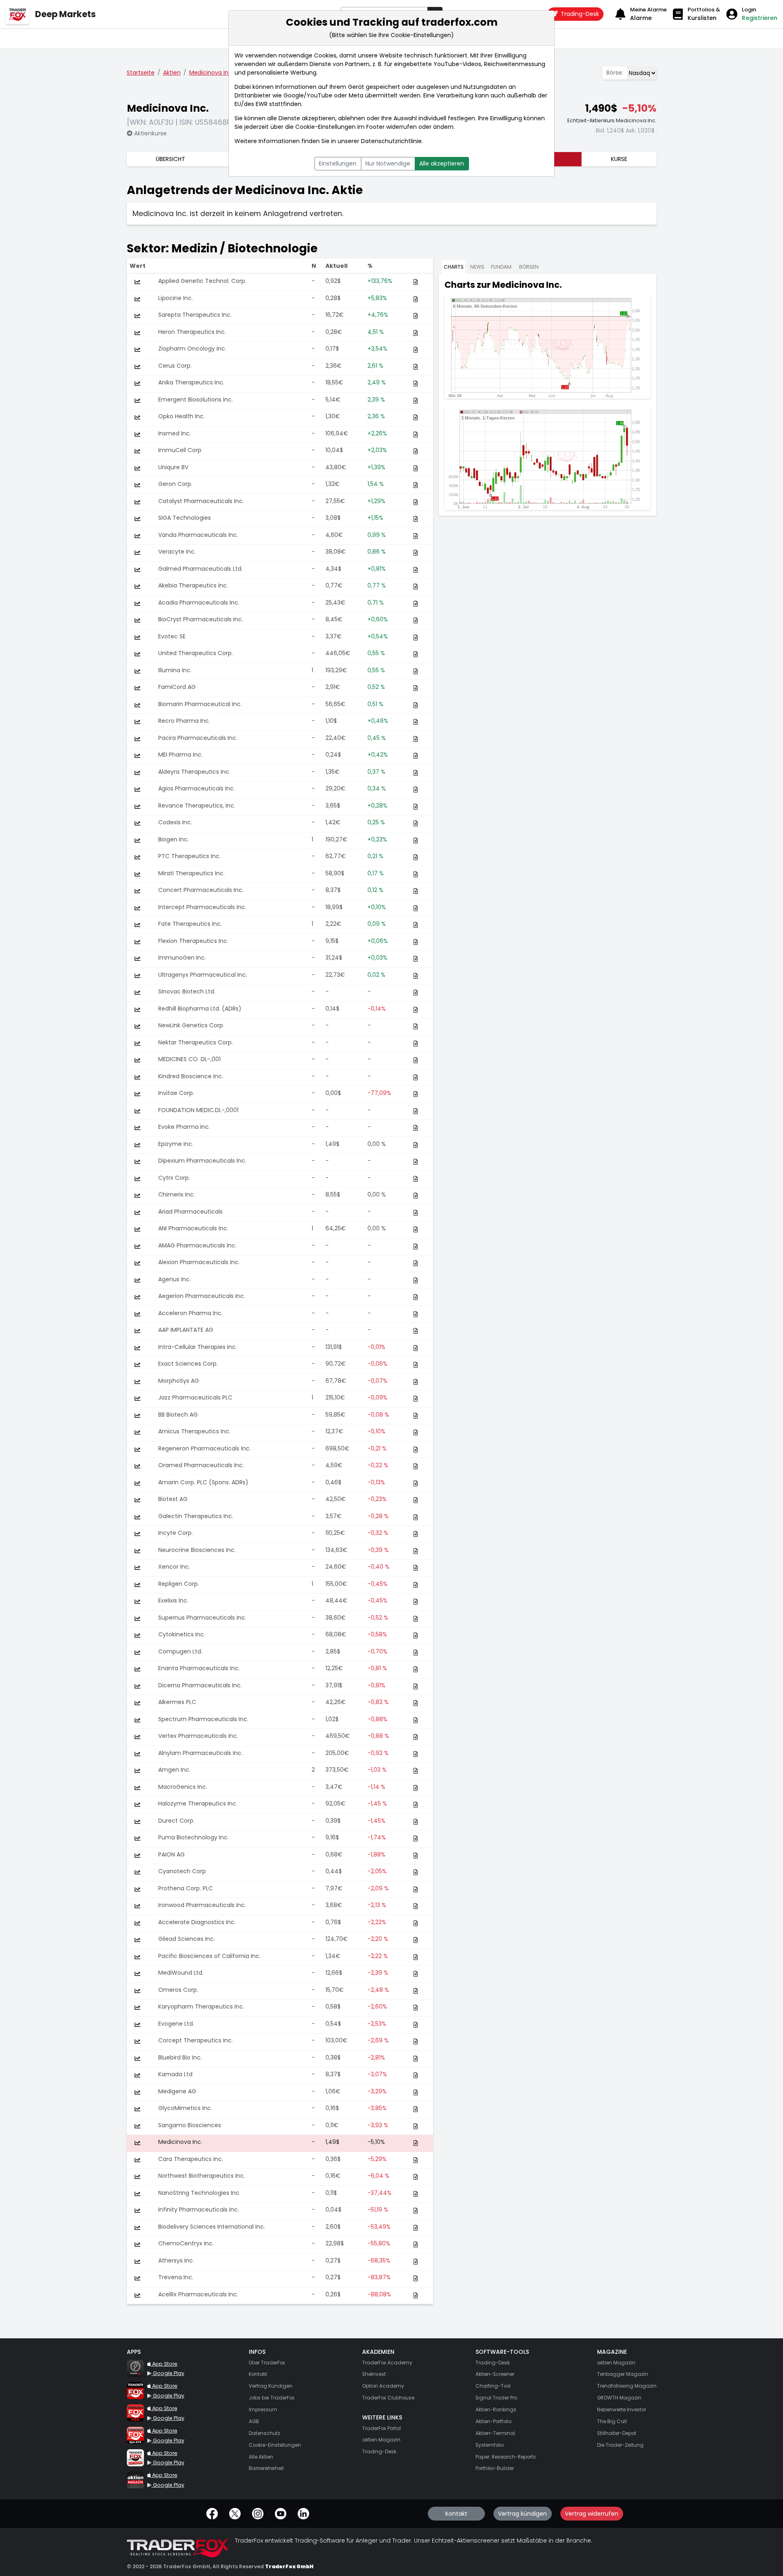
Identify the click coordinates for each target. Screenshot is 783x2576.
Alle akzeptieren (442, 163)
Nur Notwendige (388, 163)
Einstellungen (338, 163)
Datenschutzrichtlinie (391, 141)
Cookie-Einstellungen (325, 127)
